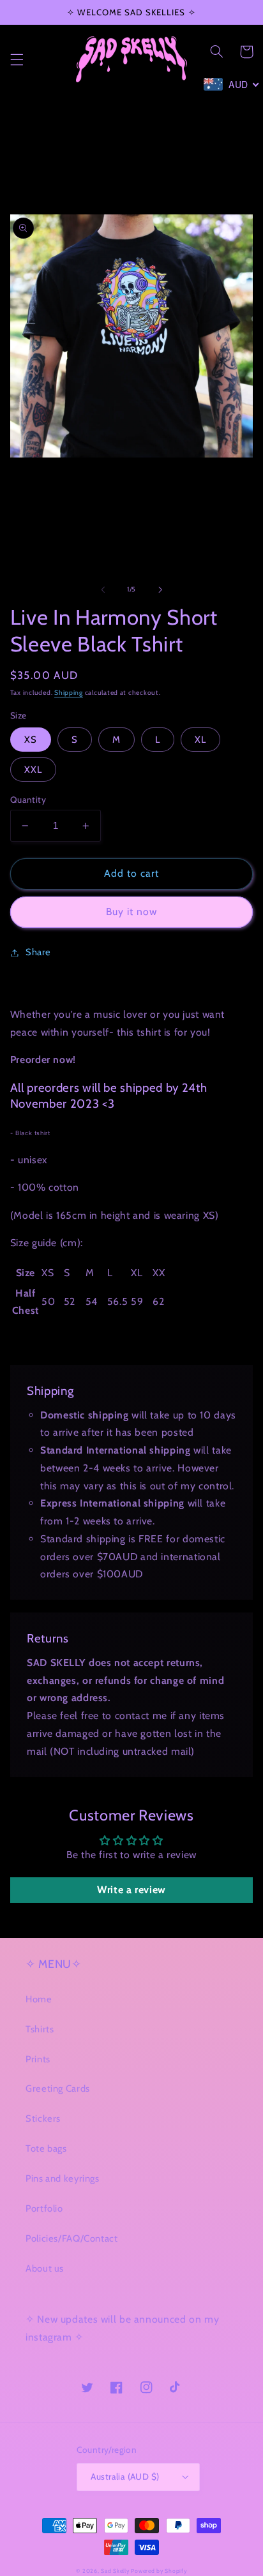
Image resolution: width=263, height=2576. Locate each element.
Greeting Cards (58, 2088)
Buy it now (132, 912)
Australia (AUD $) (125, 2476)
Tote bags (46, 2148)
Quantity (28, 800)
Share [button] (38, 952)
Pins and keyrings (63, 2178)
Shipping (69, 693)
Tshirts (40, 2029)
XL (200, 740)
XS (31, 740)
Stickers (43, 2118)
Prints (38, 2059)
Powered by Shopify (159, 2571)
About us (45, 2268)
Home (39, 1999)
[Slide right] (160, 590)
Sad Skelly (115, 2571)
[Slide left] (103, 590)
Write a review (131, 1890)
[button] (17, 59)
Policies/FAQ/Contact (72, 2238)
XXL (33, 770)
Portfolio (44, 2208)
